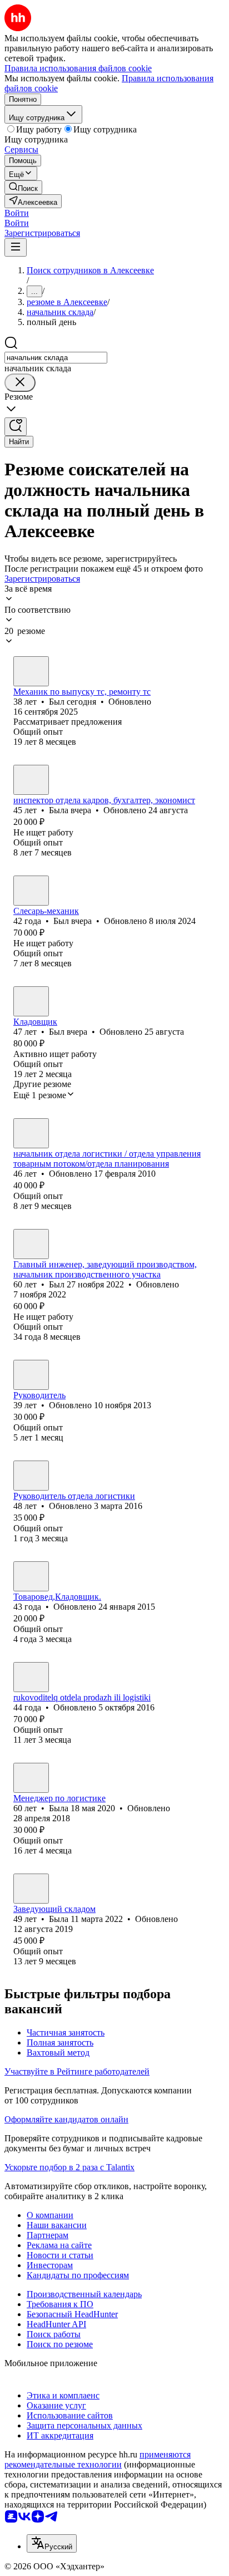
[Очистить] (20, 383)
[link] (23, 187)
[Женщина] (31, 780)
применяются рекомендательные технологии (98, 2459)
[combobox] (56, 358)
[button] (17, 213)
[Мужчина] (31, 671)
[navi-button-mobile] (16, 247)
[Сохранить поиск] (16, 427)
